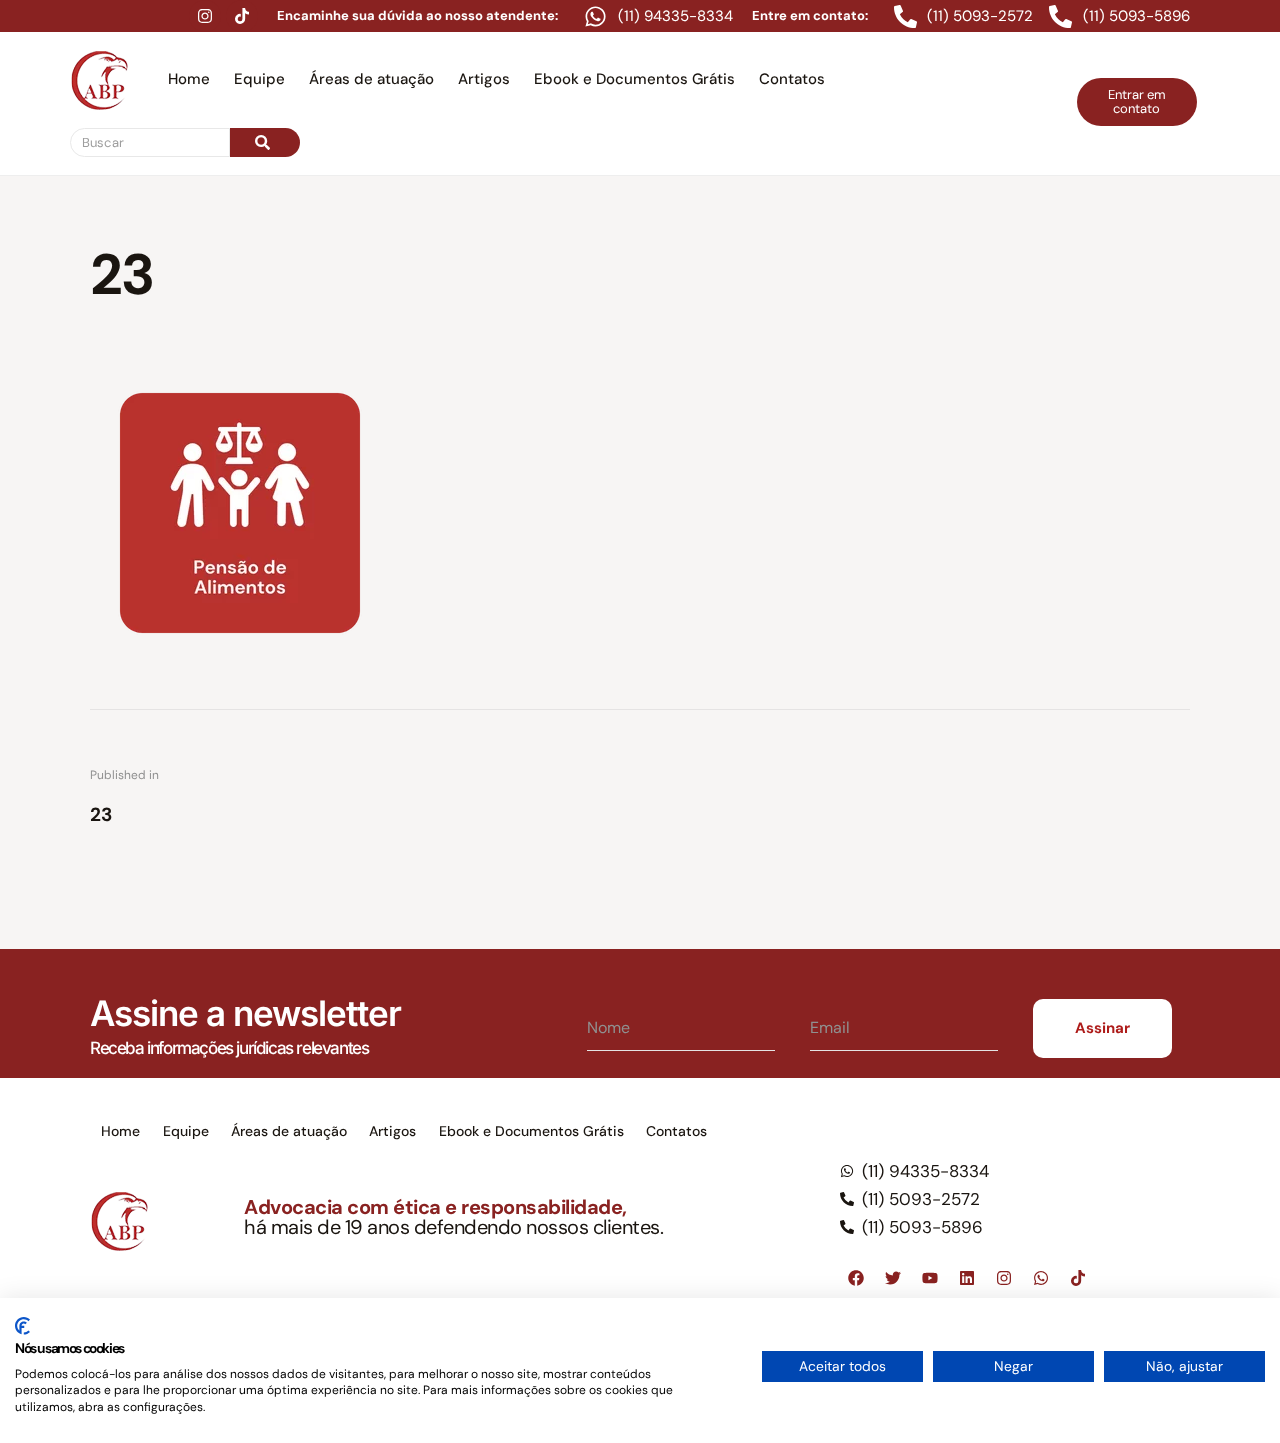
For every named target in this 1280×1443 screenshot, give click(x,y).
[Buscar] (265, 142)
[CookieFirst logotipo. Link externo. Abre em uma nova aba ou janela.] (22, 1326)
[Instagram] (205, 16)
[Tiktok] (242, 16)
